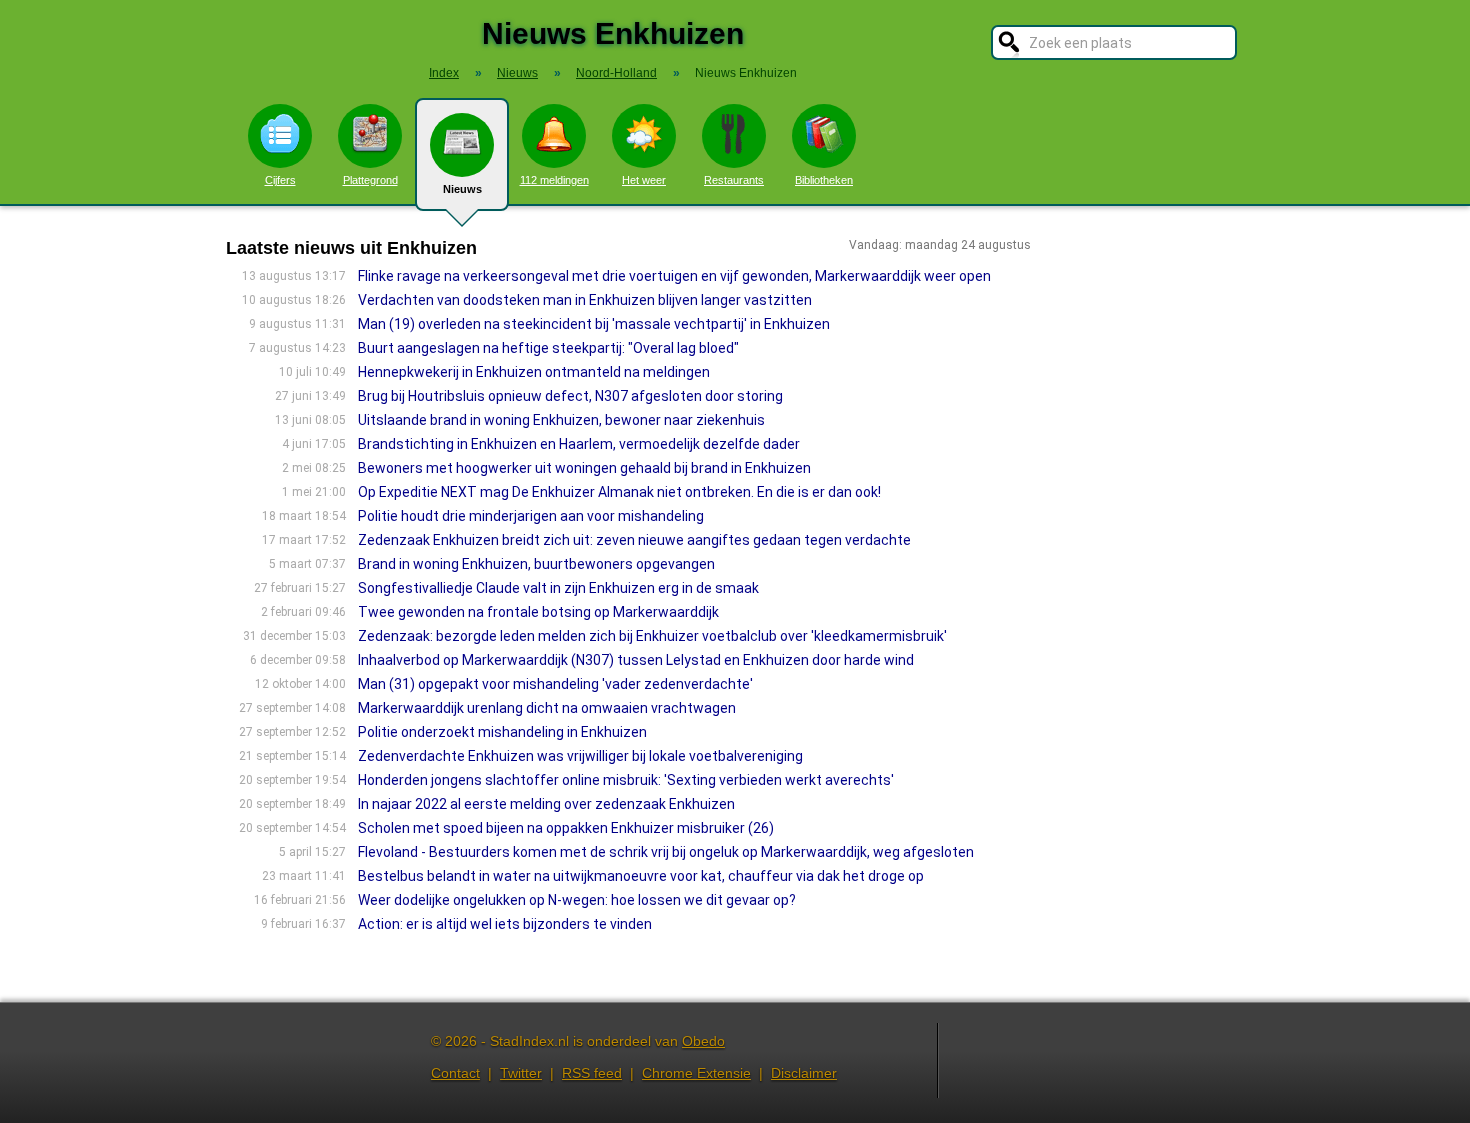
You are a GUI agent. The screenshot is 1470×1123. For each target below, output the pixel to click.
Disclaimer (804, 1073)
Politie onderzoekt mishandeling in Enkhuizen (502, 732)
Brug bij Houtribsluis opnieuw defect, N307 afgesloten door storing (570, 396)
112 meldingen (554, 180)
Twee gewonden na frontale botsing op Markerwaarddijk (538, 612)
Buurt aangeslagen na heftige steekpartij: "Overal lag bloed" (548, 348)
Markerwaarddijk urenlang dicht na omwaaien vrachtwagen (547, 708)
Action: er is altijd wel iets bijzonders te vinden (505, 924)
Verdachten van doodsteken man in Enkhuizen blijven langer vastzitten (585, 300)
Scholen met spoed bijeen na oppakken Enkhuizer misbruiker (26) (566, 828)
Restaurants (734, 180)
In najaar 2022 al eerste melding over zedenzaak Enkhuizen (546, 804)
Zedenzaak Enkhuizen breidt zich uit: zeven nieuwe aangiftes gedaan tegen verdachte (634, 540)
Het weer (644, 180)
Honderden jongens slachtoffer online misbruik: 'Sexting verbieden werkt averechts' (626, 780)
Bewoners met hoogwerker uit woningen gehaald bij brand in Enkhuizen (584, 468)
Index (444, 73)
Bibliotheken (824, 180)
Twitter (521, 1073)
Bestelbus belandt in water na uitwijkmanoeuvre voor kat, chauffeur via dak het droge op (641, 876)
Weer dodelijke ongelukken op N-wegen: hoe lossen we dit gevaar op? (577, 900)
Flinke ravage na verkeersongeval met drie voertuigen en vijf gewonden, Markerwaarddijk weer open (674, 276)
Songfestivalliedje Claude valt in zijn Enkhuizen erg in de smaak (558, 588)
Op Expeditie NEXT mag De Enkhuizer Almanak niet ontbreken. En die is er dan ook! (619, 492)
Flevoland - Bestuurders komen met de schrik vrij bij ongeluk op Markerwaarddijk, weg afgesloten (666, 852)
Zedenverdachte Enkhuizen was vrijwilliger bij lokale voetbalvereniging (580, 756)
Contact (455, 1073)
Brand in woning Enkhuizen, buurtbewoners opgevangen (536, 564)
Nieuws (462, 189)
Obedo (703, 1041)
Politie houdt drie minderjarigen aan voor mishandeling (531, 516)
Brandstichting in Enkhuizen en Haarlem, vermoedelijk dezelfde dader (579, 444)
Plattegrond (370, 180)
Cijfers (280, 180)
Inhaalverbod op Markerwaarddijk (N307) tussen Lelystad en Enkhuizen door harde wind (636, 660)
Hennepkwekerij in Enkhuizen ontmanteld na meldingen (534, 372)
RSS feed (592, 1073)
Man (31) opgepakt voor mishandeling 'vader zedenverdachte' (555, 684)
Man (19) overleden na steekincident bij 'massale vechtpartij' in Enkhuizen (594, 324)
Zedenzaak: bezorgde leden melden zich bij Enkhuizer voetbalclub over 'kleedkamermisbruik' (652, 636)
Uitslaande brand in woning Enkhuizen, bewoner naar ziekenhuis (561, 420)
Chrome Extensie (696, 1073)
